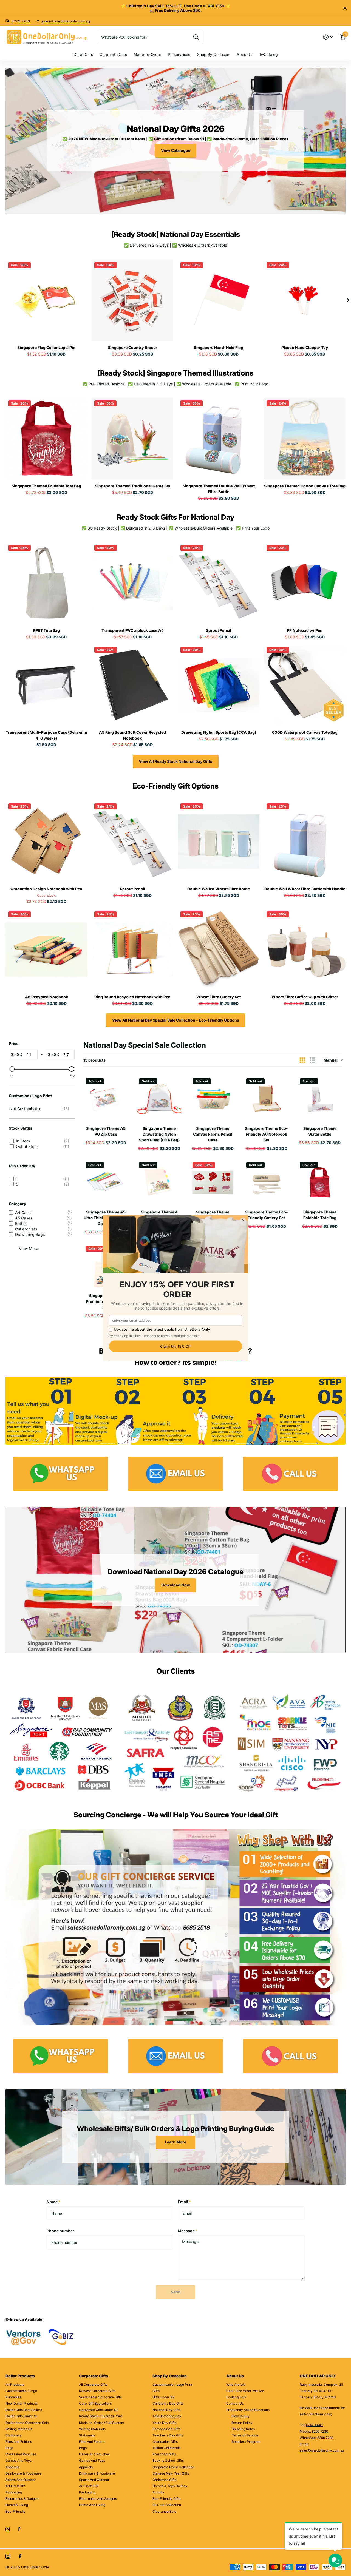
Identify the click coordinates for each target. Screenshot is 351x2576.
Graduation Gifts (165, 2442)
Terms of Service (245, 2435)
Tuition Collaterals (166, 2448)
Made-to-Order (147, 54)
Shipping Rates (243, 2429)
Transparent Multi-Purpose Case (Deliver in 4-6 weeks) (46, 735)
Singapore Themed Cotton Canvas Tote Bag (305, 486)
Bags (9, 2448)
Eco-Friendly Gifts (166, 2499)
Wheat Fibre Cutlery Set (219, 997)
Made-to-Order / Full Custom (102, 2423)
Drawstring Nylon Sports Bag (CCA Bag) (219, 732)
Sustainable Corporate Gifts (100, 2397)
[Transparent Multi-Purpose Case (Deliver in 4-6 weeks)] (46, 685)
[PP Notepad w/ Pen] (305, 583)
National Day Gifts (166, 2410)
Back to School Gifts (168, 2460)
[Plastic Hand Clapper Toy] (305, 300)
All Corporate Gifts (93, 2385)
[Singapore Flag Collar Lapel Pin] (46, 300)
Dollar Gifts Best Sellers (24, 2410)
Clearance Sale (164, 2511)
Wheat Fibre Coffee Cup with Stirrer (305, 997)
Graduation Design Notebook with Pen (46, 889)
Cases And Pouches (21, 2454)
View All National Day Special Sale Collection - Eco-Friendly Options (176, 1020)
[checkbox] (41, 1109)
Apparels (12, 2467)
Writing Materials (19, 2429)
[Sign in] (328, 37)
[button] (348, 300)
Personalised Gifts (166, 2429)
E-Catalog (269, 54)
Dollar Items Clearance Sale (27, 2423)
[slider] (12, 1069)
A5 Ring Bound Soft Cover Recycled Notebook (132, 735)
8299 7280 (21, 21)
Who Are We (236, 2385)
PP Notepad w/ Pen (305, 630)
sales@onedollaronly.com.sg (66, 21)
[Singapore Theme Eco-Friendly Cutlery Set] (266, 1182)
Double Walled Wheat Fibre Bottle (219, 889)
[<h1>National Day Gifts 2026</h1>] (175, 141)
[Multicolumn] (61, 1474)
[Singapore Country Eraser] (132, 300)
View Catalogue (176, 150)
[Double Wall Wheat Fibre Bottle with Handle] (305, 841)
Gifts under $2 (163, 2397)
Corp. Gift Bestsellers (95, 2403)
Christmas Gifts (164, 2480)
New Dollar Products (22, 2403)
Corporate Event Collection (173, 2467)
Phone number (60, 2231)
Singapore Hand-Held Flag (219, 347)
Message (188, 2231)
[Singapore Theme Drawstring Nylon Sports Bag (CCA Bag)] (159, 1098)
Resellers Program (246, 2442)
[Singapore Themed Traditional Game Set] (132, 439)
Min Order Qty (22, 1166)
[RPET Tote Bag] (46, 583)
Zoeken (196, 37)
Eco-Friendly (15, 2511)
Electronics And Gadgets (98, 2499)
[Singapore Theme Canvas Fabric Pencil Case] (213, 1098)
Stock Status (21, 1128)
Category (18, 1204)
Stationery (14, 2435)
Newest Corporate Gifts (97, 2391)
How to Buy (241, 2416)
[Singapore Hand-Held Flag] (219, 300)
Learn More (175, 2142)
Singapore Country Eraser (133, 347)
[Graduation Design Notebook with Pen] (46, 841)
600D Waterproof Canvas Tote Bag (305, 732)
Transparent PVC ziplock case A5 (133, 630)
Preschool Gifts (164, 2454)
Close (345, 8)
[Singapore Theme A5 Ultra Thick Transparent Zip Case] (106, 1182)
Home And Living (92, 2505)
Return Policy (242, 2423)
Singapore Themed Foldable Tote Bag (46, 486)
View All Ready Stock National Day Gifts (175, 761)
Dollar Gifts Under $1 (22, 2416)
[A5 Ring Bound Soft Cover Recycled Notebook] (132, 685)
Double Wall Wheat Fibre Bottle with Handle (305, 889)
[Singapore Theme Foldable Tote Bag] (320, 1182)
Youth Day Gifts (164, 2423)
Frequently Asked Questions (248, 2410)
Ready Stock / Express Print (101, 2416)
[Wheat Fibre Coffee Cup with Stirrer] (305, 949)
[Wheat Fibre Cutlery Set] (219, 949)
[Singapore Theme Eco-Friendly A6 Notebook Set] (266, 1098)
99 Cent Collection (167, 2505)
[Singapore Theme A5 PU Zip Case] (106, 1098)
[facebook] (19, 2529)
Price (14, 1043)
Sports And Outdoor (21, 2480)
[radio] (302, 1060)
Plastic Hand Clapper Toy (305, 347)
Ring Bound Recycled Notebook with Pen (132, 997)
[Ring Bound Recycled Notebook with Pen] (132, 949)
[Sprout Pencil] (219, 583)
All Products (15, 2385)
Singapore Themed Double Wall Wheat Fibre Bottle (219, 489)
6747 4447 (315, 2425)
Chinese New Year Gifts (171, 2473)
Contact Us (235, 2403)
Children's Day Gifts (168, 2403)
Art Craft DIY (15, 2486)
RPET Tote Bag (46, 630)
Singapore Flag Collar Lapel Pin (46, 347)
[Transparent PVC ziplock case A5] (132, 583)
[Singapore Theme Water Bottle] (320, 1098)
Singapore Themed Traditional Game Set (133, 486)
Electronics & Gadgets (22, 2499)
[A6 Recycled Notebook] (46, 949)
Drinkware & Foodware (23, 2473)
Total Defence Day (167, 2416)
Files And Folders (19, 2442)
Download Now (176, 1585)
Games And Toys (19, 2460)
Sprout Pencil (219, 630)
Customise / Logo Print (30, 1096)
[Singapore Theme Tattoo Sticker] (213, 1182)
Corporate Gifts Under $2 (99, 2410)
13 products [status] (94, 1060)
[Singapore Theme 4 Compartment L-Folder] (159, 1182)
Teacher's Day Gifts (168, 2435)
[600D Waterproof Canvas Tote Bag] (305, 685)
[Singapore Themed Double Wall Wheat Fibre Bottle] (219, 439)
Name (53, 2202)
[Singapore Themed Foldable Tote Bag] (46, 439)
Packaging (14, 2492)
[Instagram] (8, 2529)
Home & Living (17, 2505)
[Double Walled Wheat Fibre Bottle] (219, 841)
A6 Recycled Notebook (46, 997)
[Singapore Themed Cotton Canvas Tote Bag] (305, 439)
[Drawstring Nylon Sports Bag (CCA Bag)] (219, 685)
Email (184, 2202)
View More (29, 1248)
